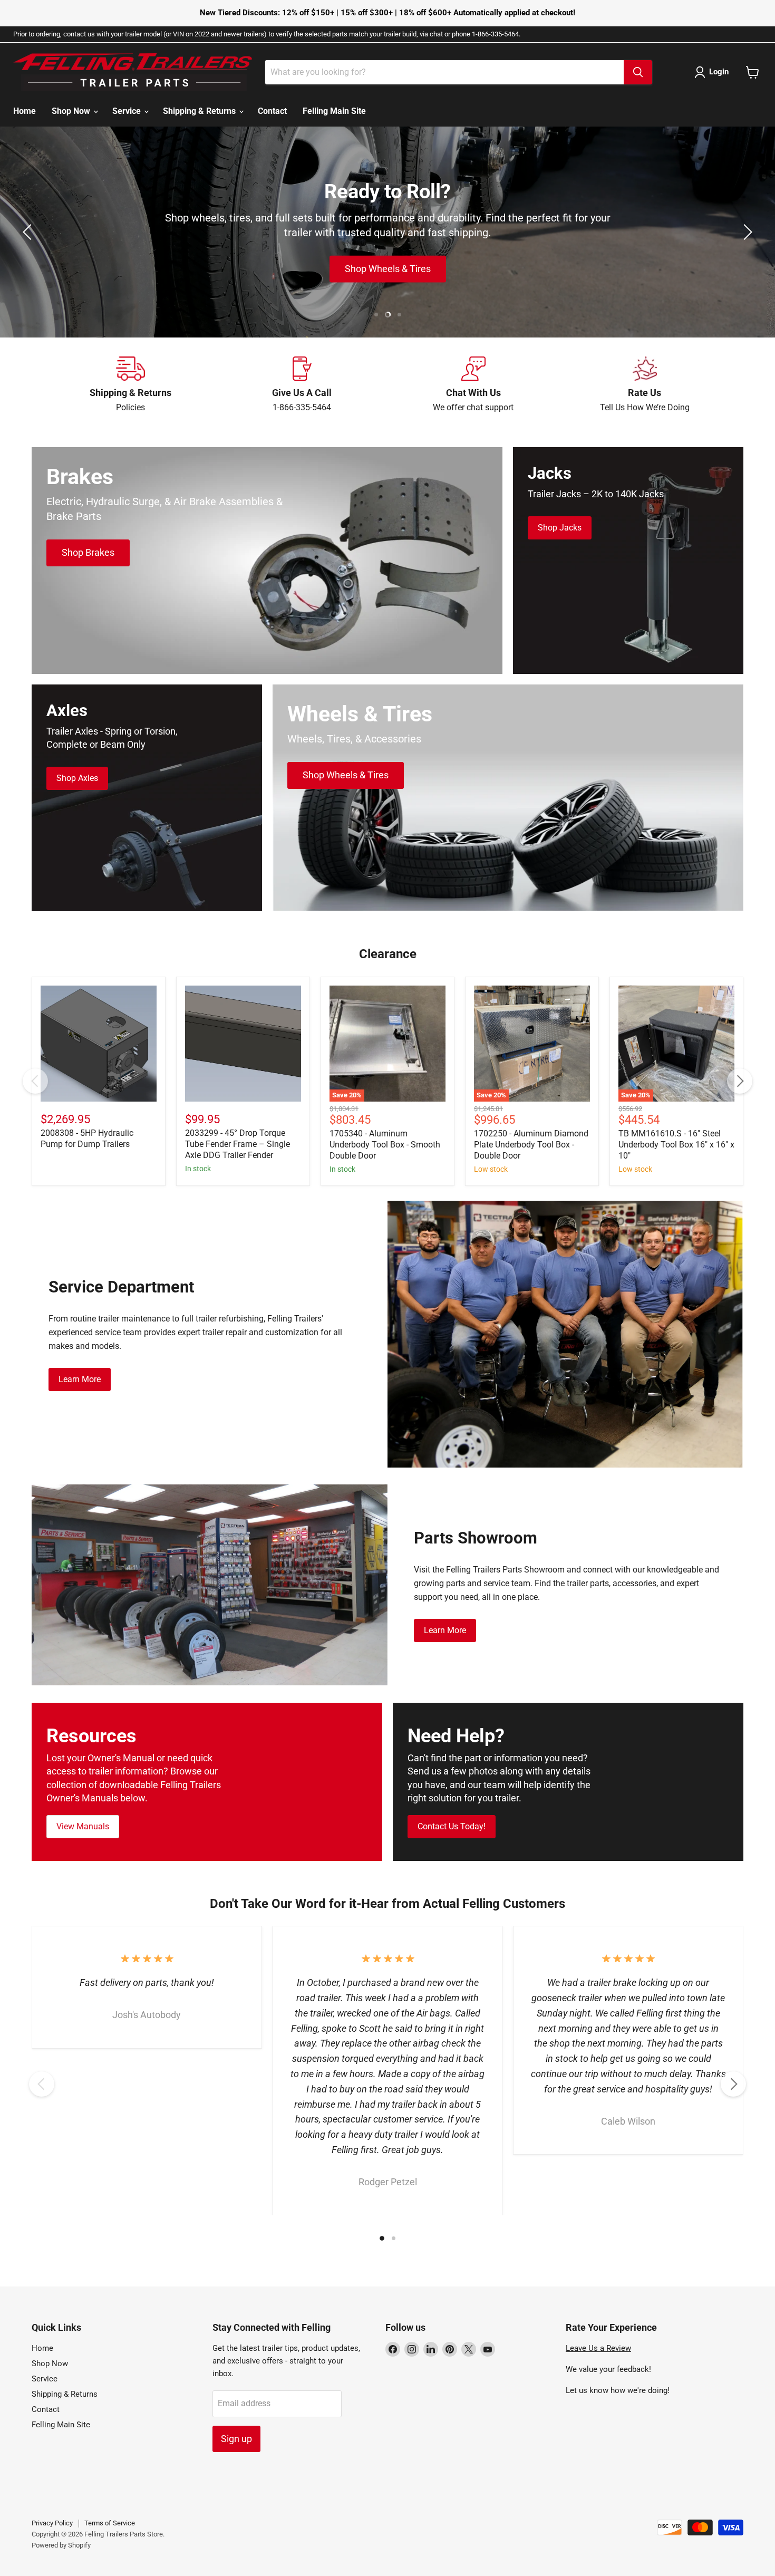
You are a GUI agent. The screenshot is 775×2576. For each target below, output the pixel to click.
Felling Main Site (334, 111)
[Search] (638, 72)
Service (128, 111)
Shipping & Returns (200, 111)
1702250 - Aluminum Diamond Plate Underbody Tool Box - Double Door (531, 1145)
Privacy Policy (52, 2523)
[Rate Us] (645, 385)
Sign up (236, 2439)
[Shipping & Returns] (130, 385)
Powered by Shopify (61, 2545)
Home (25, 111)
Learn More (80, 1379)
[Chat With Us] (473, 385)
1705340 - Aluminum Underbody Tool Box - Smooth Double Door (385, 1145)
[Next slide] (746, 232)
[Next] (740, 1081)
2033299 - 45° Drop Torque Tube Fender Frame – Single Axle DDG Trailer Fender (238, 1144)
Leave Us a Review (598, 2348)
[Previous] (35, 1081)
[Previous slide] (29, 232)
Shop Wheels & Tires (388, 269)
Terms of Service (110, 2523)
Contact (272, 111)
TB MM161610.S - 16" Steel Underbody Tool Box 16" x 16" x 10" (676, 1145)
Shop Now (72, 111)
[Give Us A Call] (302, 385)
